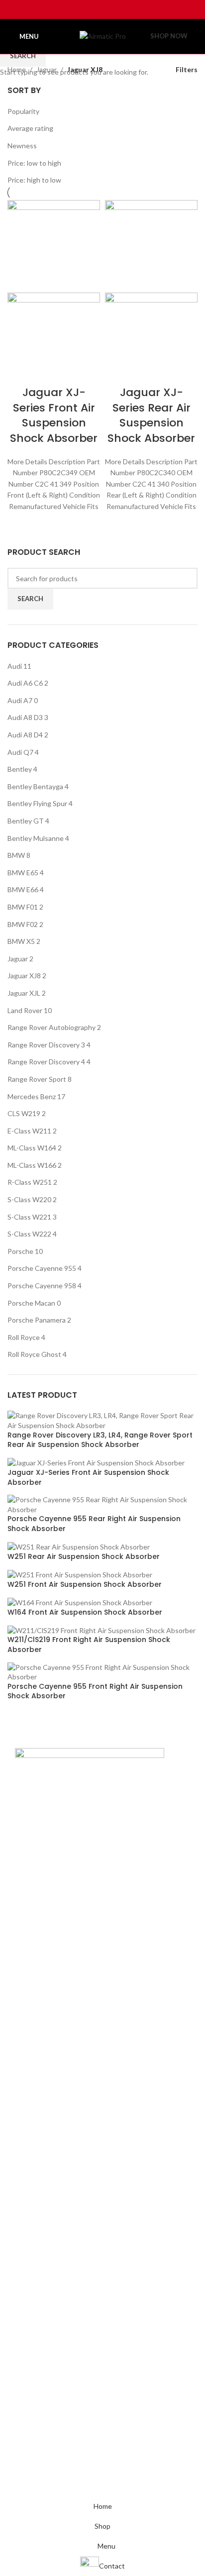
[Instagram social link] (96, 9)
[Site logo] (103, 36)
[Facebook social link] (83, 9)
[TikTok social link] (121, 9)
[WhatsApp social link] (109, 9)
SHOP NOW (169, 36)
